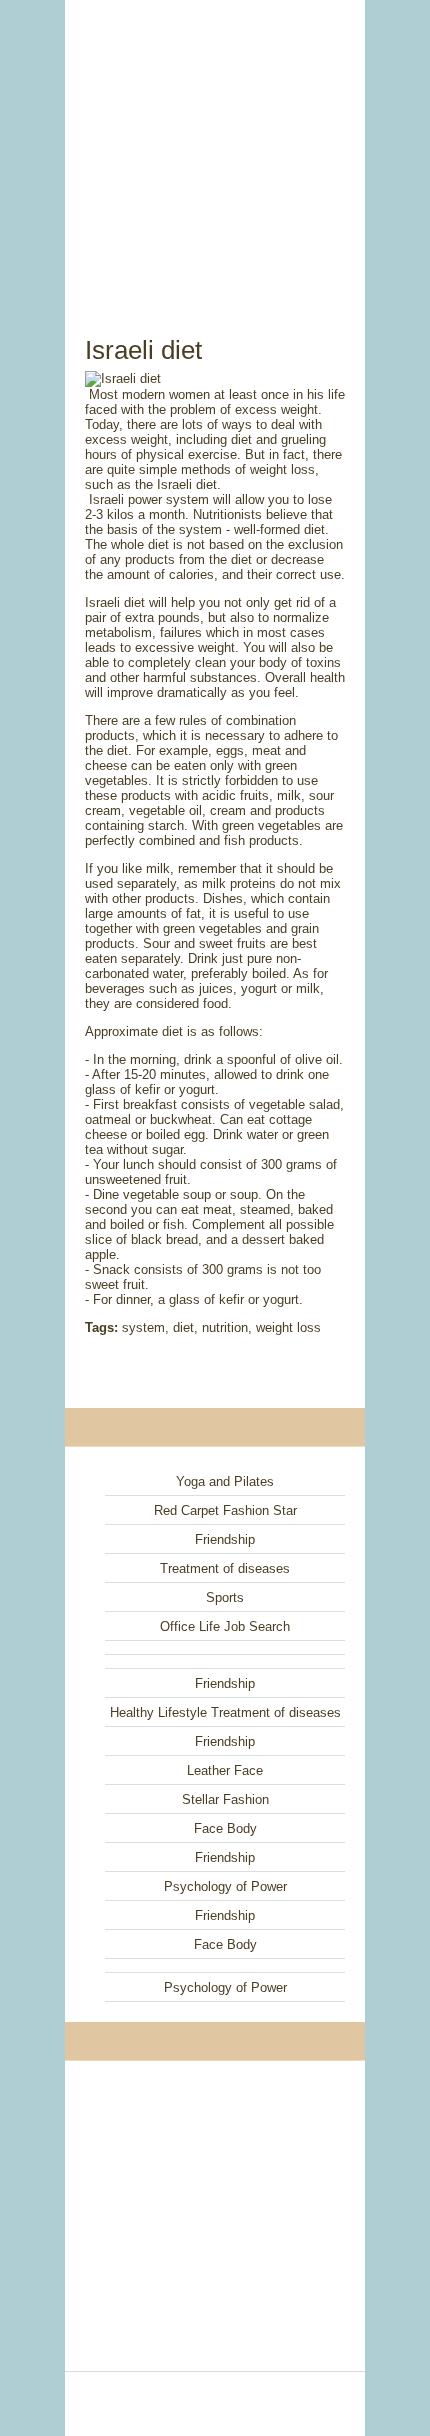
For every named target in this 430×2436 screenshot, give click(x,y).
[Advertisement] (215, 145)
